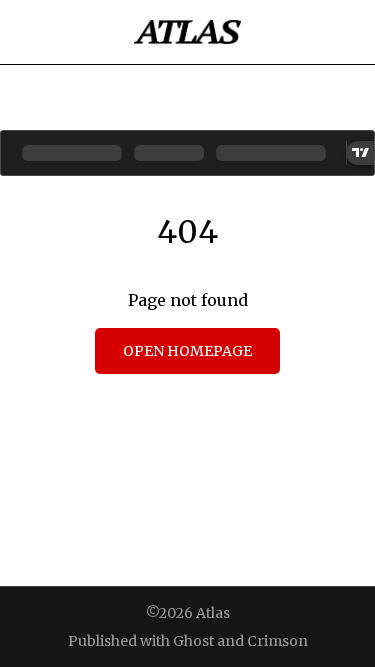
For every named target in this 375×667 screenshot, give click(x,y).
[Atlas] (188, 32)
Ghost (193, 641)
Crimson (277, 641)
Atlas (213, 613)
